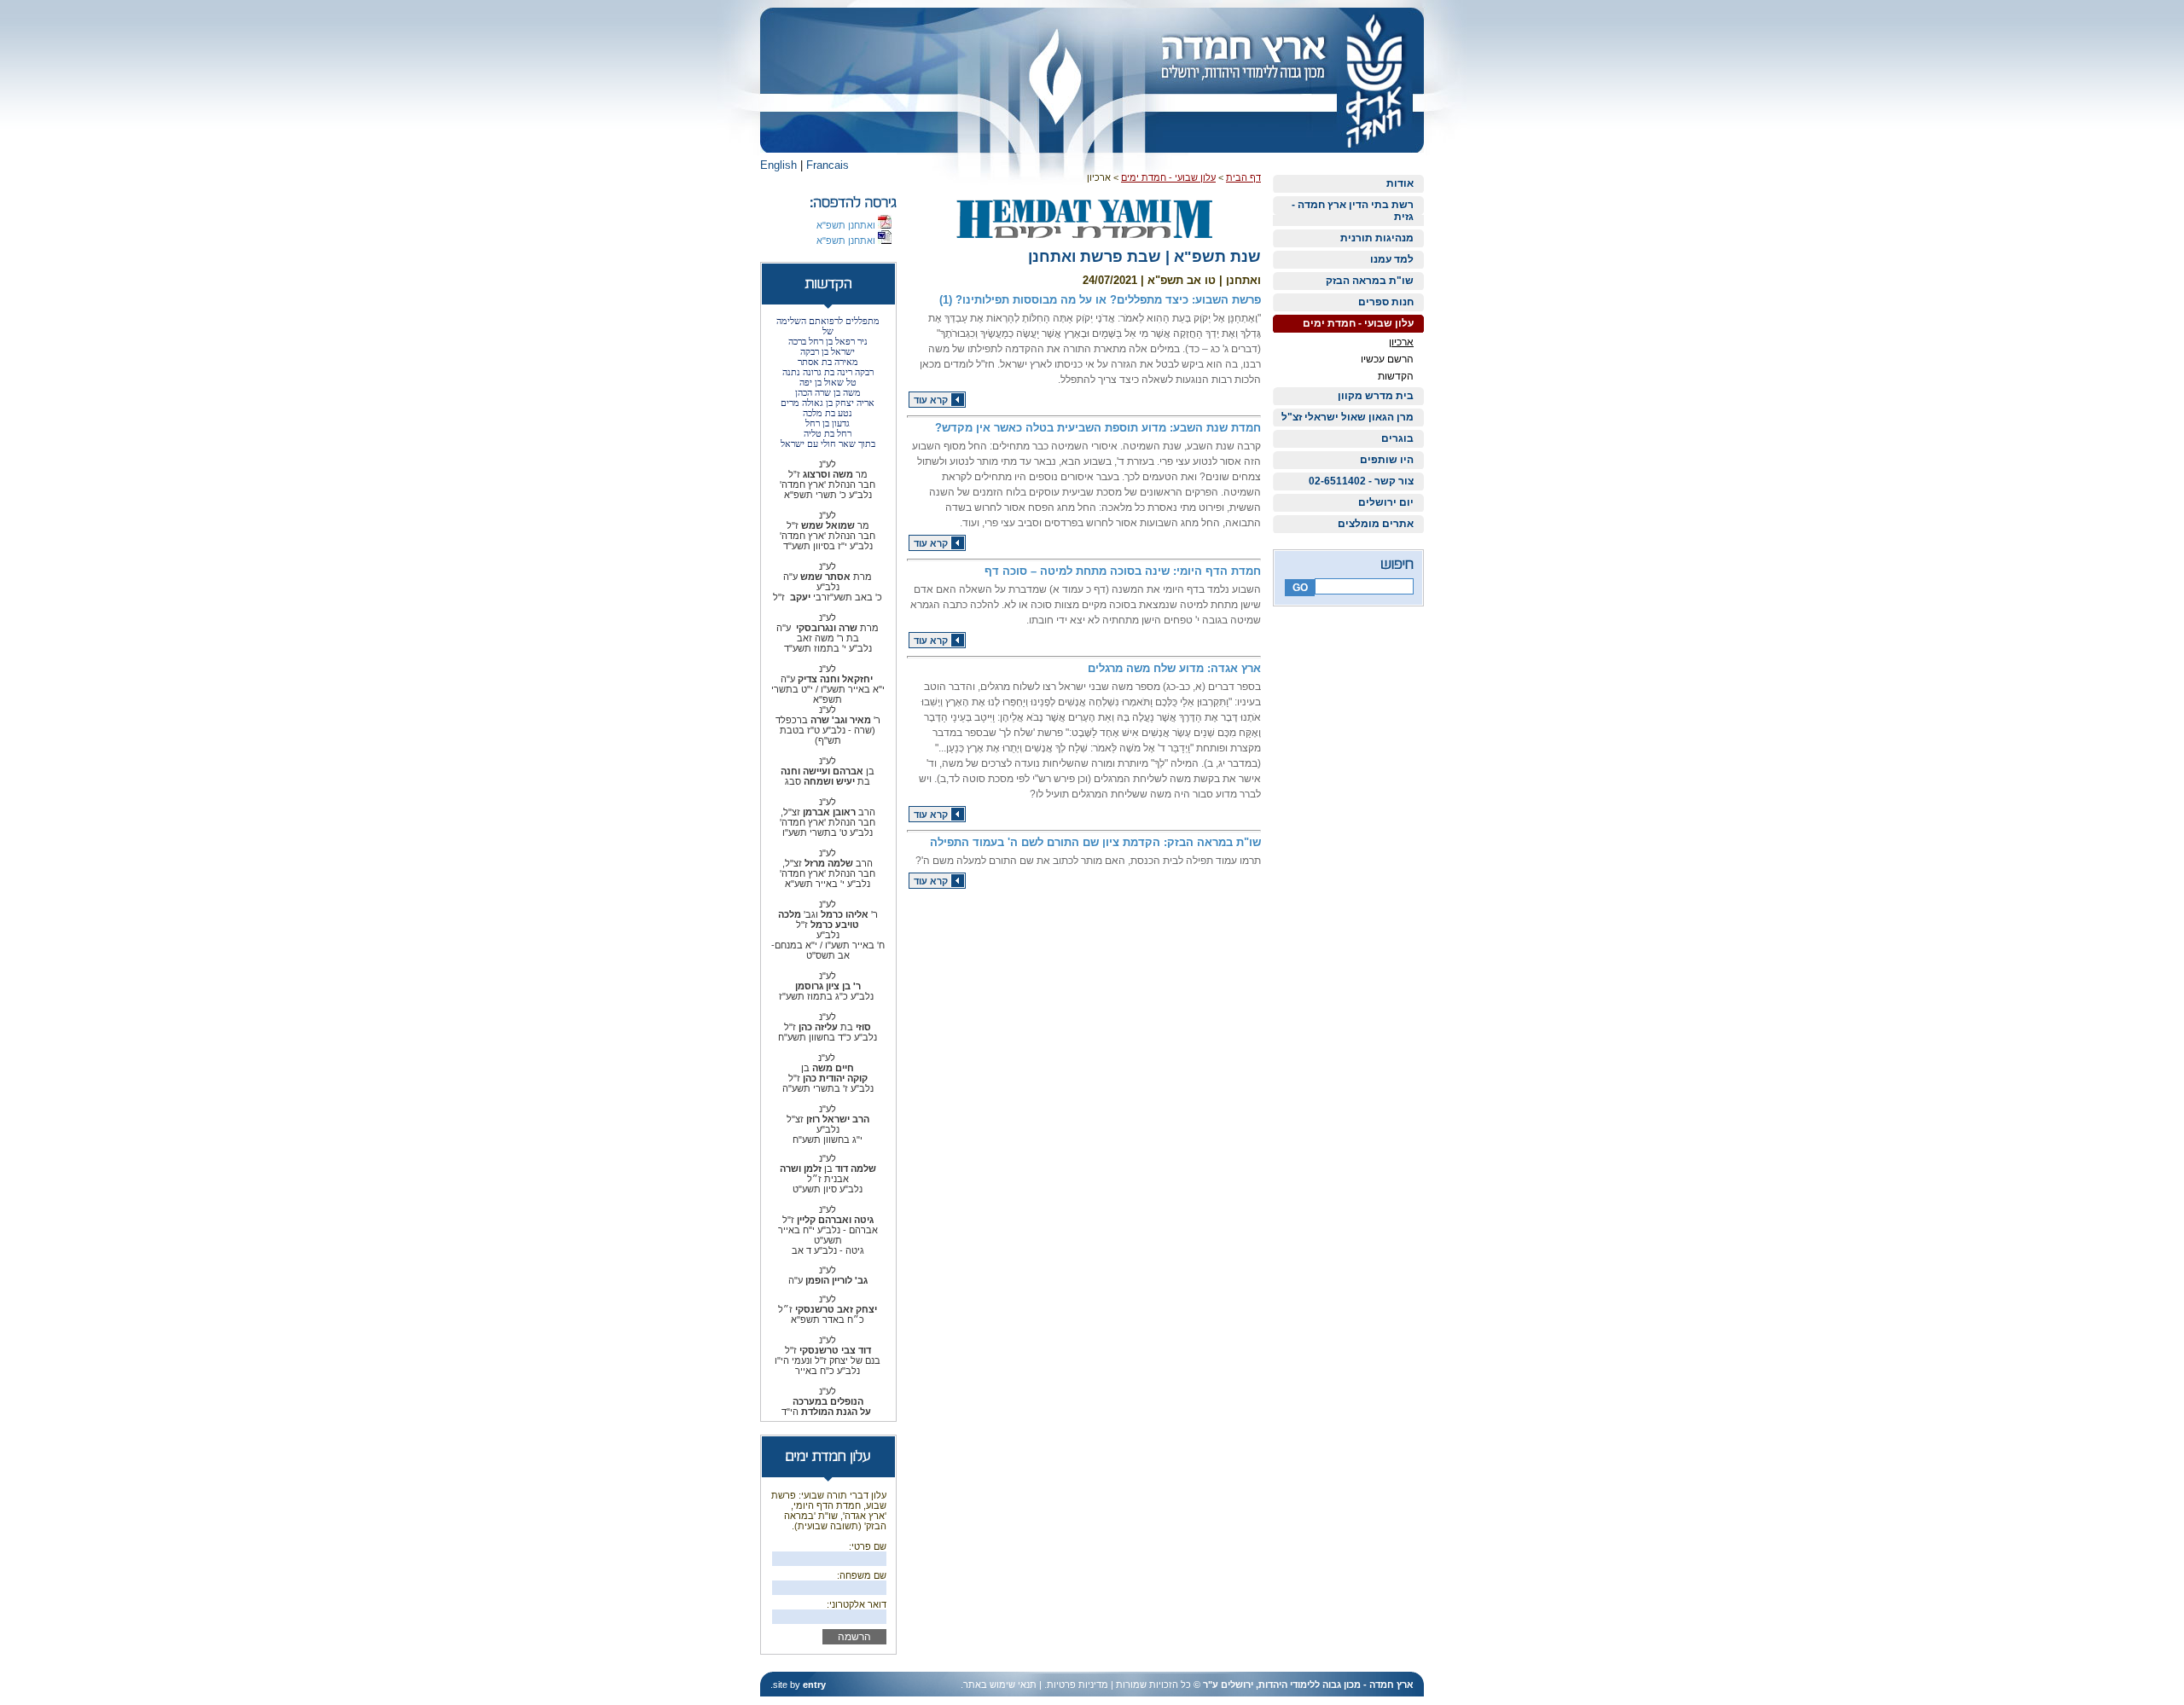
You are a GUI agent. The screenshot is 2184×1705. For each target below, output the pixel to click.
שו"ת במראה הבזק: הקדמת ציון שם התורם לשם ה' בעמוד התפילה (1095, 842)
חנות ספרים (1386, 302)
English (778, 165)
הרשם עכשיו (1387, 359)
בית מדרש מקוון (1376, 396)
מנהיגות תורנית (1377, 238)
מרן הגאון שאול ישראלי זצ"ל (1348, 417)
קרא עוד (931, 400)
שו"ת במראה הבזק (1370, 281)
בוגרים (1397, 438)
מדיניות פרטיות (1077, 1685)
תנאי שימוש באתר (1000, 1685)
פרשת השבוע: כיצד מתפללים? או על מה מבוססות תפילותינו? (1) (1100, 300)
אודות (1400, 183)
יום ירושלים (1386, 502)
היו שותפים (1387, 460)
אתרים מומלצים (1376, 524)
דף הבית (1243, 177)
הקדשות (1396, 376)
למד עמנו (1392, 259)
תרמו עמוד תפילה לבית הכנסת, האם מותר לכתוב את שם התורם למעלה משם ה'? (1088, 861)
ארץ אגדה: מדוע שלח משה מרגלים (1174, 668)
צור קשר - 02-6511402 (1361, 481)
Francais (828, 165)
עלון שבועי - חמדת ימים (1358, 323)
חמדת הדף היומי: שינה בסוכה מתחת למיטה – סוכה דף (1123, 571)
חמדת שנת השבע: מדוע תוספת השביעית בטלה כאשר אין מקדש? (1098, 428)
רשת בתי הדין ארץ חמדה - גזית (1353, 211)
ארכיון (1401, 342)
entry (814, 1685)
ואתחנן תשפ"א (847, 225)
